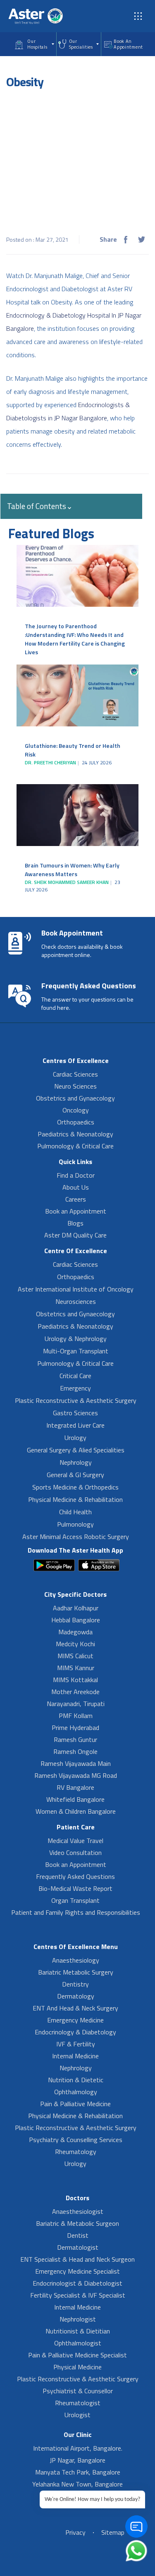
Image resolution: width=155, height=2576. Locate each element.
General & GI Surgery (75, 1475)
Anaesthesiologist (78, 2211)
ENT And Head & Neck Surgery (75, 2008)
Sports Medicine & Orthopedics (75, 1487)
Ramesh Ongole (75, 1751)
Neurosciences (76, 1301)
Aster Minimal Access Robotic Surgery (76, 1537)
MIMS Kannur (76, 1668)
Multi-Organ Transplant (76, 1351)
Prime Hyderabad (75, 1728)
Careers (76, 1199)
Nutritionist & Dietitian (78, 2331)
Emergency (75, 1388)
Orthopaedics (76, 1122)
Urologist (77, 2415)
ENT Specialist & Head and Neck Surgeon (77, 2259)
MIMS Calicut (75, 1656)
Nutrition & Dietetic (76, 2080)
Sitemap (113, 2532)
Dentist (78, 2235)
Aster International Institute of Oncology (76, 1289)
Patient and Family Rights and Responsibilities (76, 1912)
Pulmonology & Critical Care (75, 1146)
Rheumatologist (78, 2403)
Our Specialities (81, 44)
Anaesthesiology (76, 1960)
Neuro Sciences (75, 1086)
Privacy (75, 2532)
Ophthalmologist (78, 2343)
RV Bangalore (75, 1787)
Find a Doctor (76, 1175)
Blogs (75, 1223)
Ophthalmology (76, 2092)
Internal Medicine (75, 2056)
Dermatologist (78, 2247)
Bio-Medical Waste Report (75, 1888)
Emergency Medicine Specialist (77, 2271)
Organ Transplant (75, 1900)
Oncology (76, 1110)
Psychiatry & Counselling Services (76, 2140)
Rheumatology (76, 2152)
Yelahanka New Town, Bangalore (77, 2484)
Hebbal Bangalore (76, 1620)
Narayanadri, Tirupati (76, 1704)
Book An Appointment (128, 44)
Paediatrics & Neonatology (75, 1134)
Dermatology (76, 1996)
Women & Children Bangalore (76, 1811)
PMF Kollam (76, 1716)
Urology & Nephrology (76, 1339)
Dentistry (75, 1984)
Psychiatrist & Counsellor (78, 2391)
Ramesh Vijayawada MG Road (76, 1775)
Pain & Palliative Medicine (75, 2104)
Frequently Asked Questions (75, 1876)
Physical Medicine (77, 2367)
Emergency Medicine (75, 2020)
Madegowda (75, 1632)
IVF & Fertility (76, 2044)
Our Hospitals (37, 44)
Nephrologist (78, 2319)
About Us (76, 1187)
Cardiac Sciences (75, 1074)
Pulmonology (75, 1524)
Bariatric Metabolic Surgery (76, 1972)
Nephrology (76, 1462)
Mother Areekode (75, 1692)
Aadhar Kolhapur (76, 1608)
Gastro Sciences (75, 1413)
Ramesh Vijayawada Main (76, 1763)
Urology (75, 1438)
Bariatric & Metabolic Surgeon (77, 2223)
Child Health (75, 1512)
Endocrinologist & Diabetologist (77, 2283)
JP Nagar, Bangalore (77, 2460)
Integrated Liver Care (75, 1425)
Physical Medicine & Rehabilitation (75, 1499)
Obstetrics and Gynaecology (75, 1098)
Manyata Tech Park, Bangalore (78, 2472)
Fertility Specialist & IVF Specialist (78, 2295)
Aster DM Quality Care (75, 1235)
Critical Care (75, 1376)
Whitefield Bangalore (75, 1799)
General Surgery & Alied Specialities (76, 1450)
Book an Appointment (76, 1211)
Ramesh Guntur (75, 1739)
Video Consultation (75, 1852)
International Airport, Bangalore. (78, 2448)
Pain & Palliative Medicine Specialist (77, 2355)
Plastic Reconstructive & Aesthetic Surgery (76, 1400)
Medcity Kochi (75, 1644)
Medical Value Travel (75, 1841)
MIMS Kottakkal (75, 1680)
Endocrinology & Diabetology (75, 2032)
